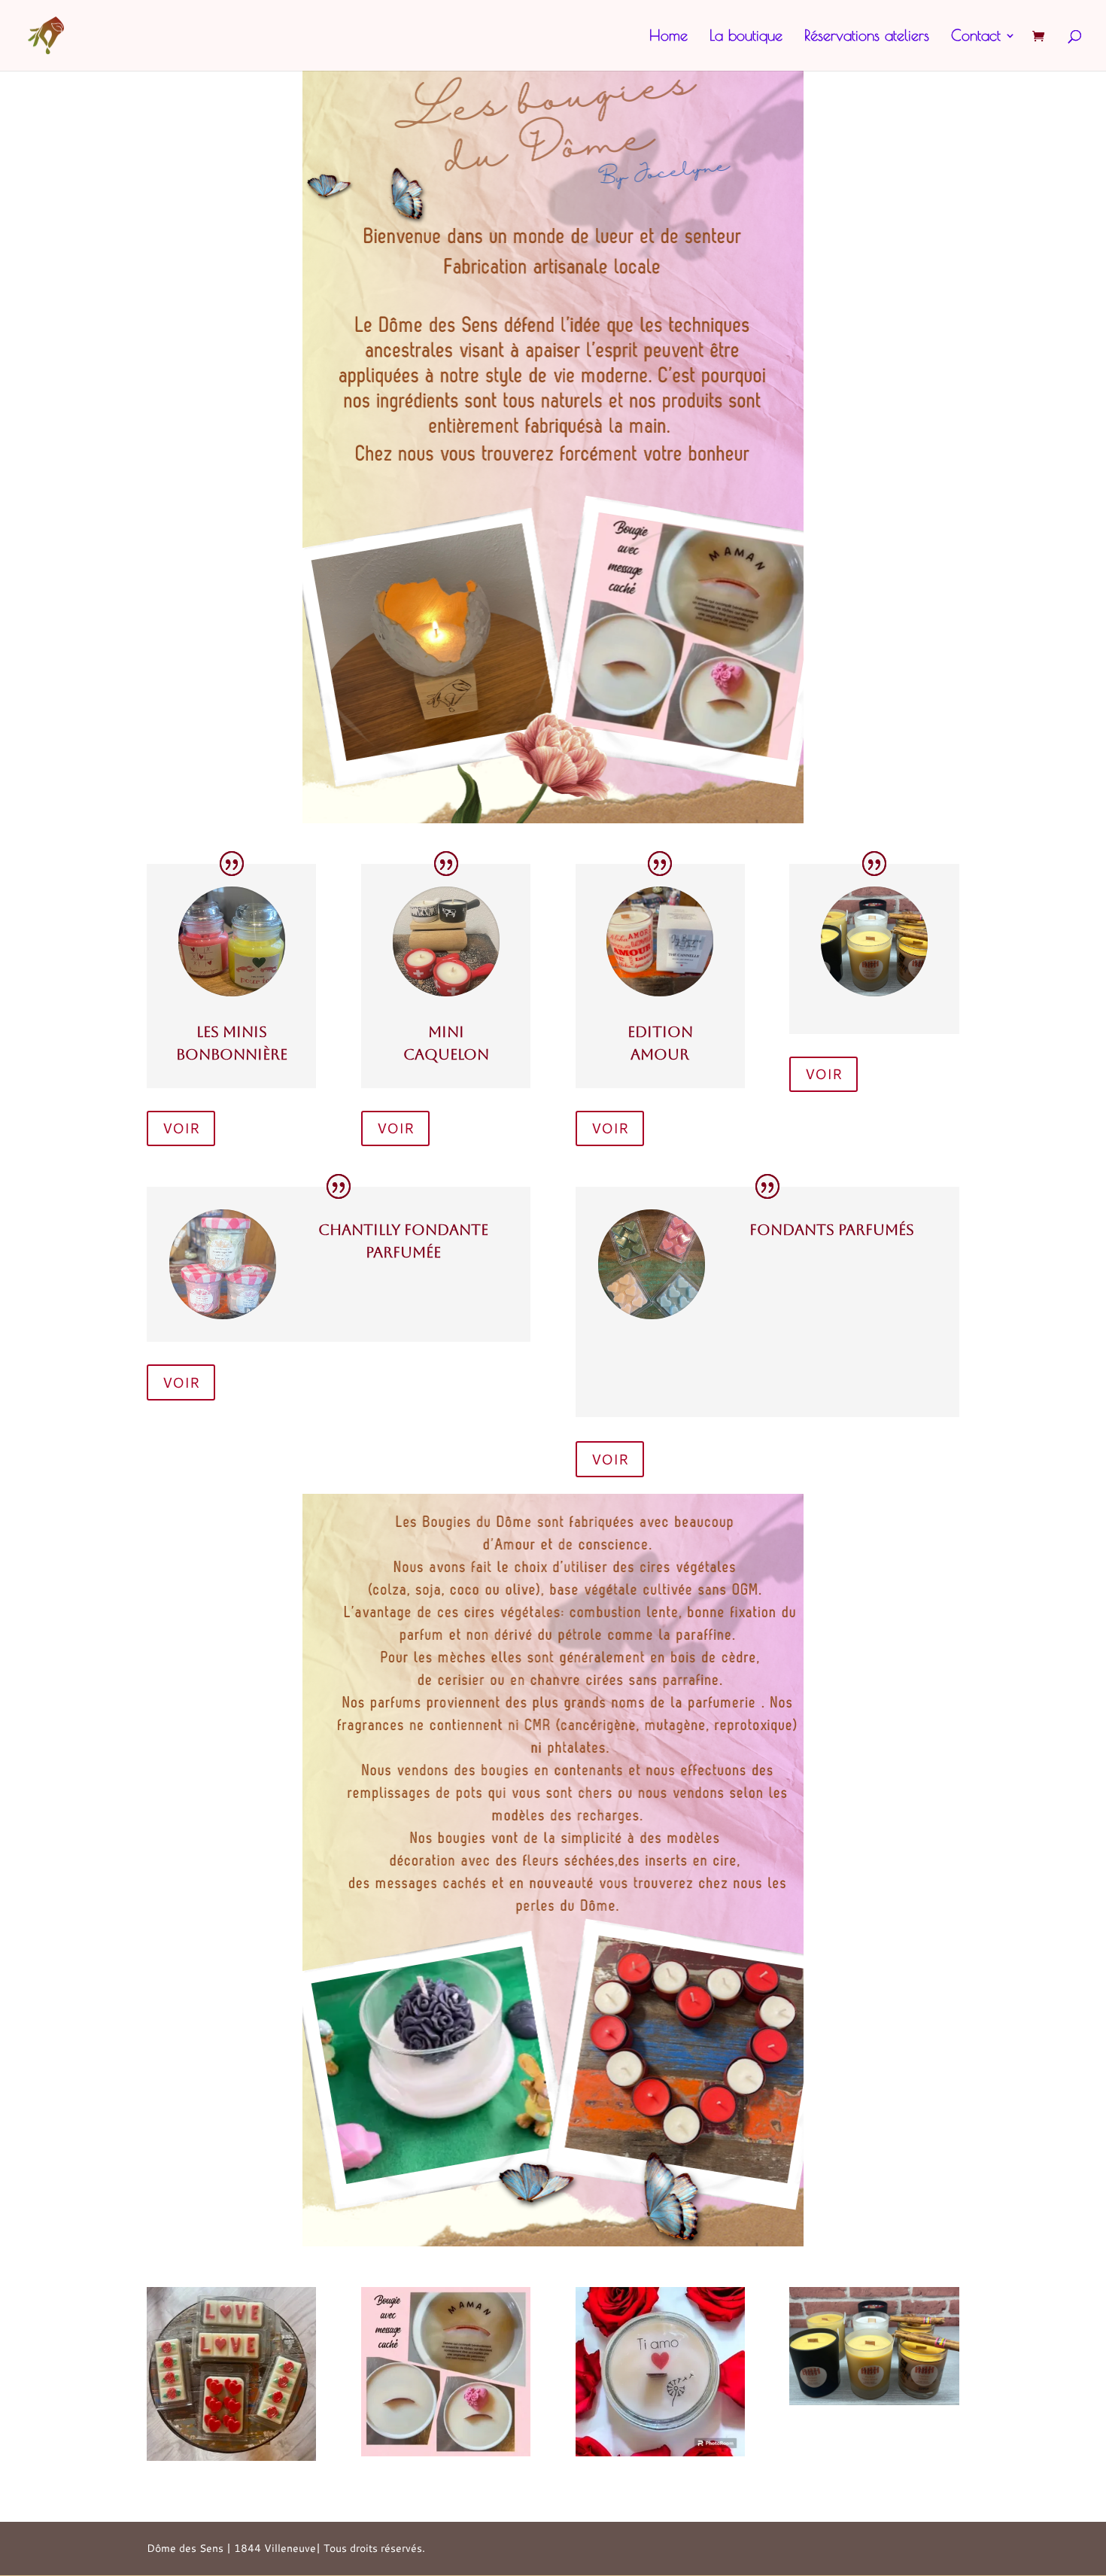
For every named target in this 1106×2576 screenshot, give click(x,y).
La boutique (746, 37)
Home (668, 37)
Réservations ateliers (867, 37)
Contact (976, 37)
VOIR (181, 1128)
